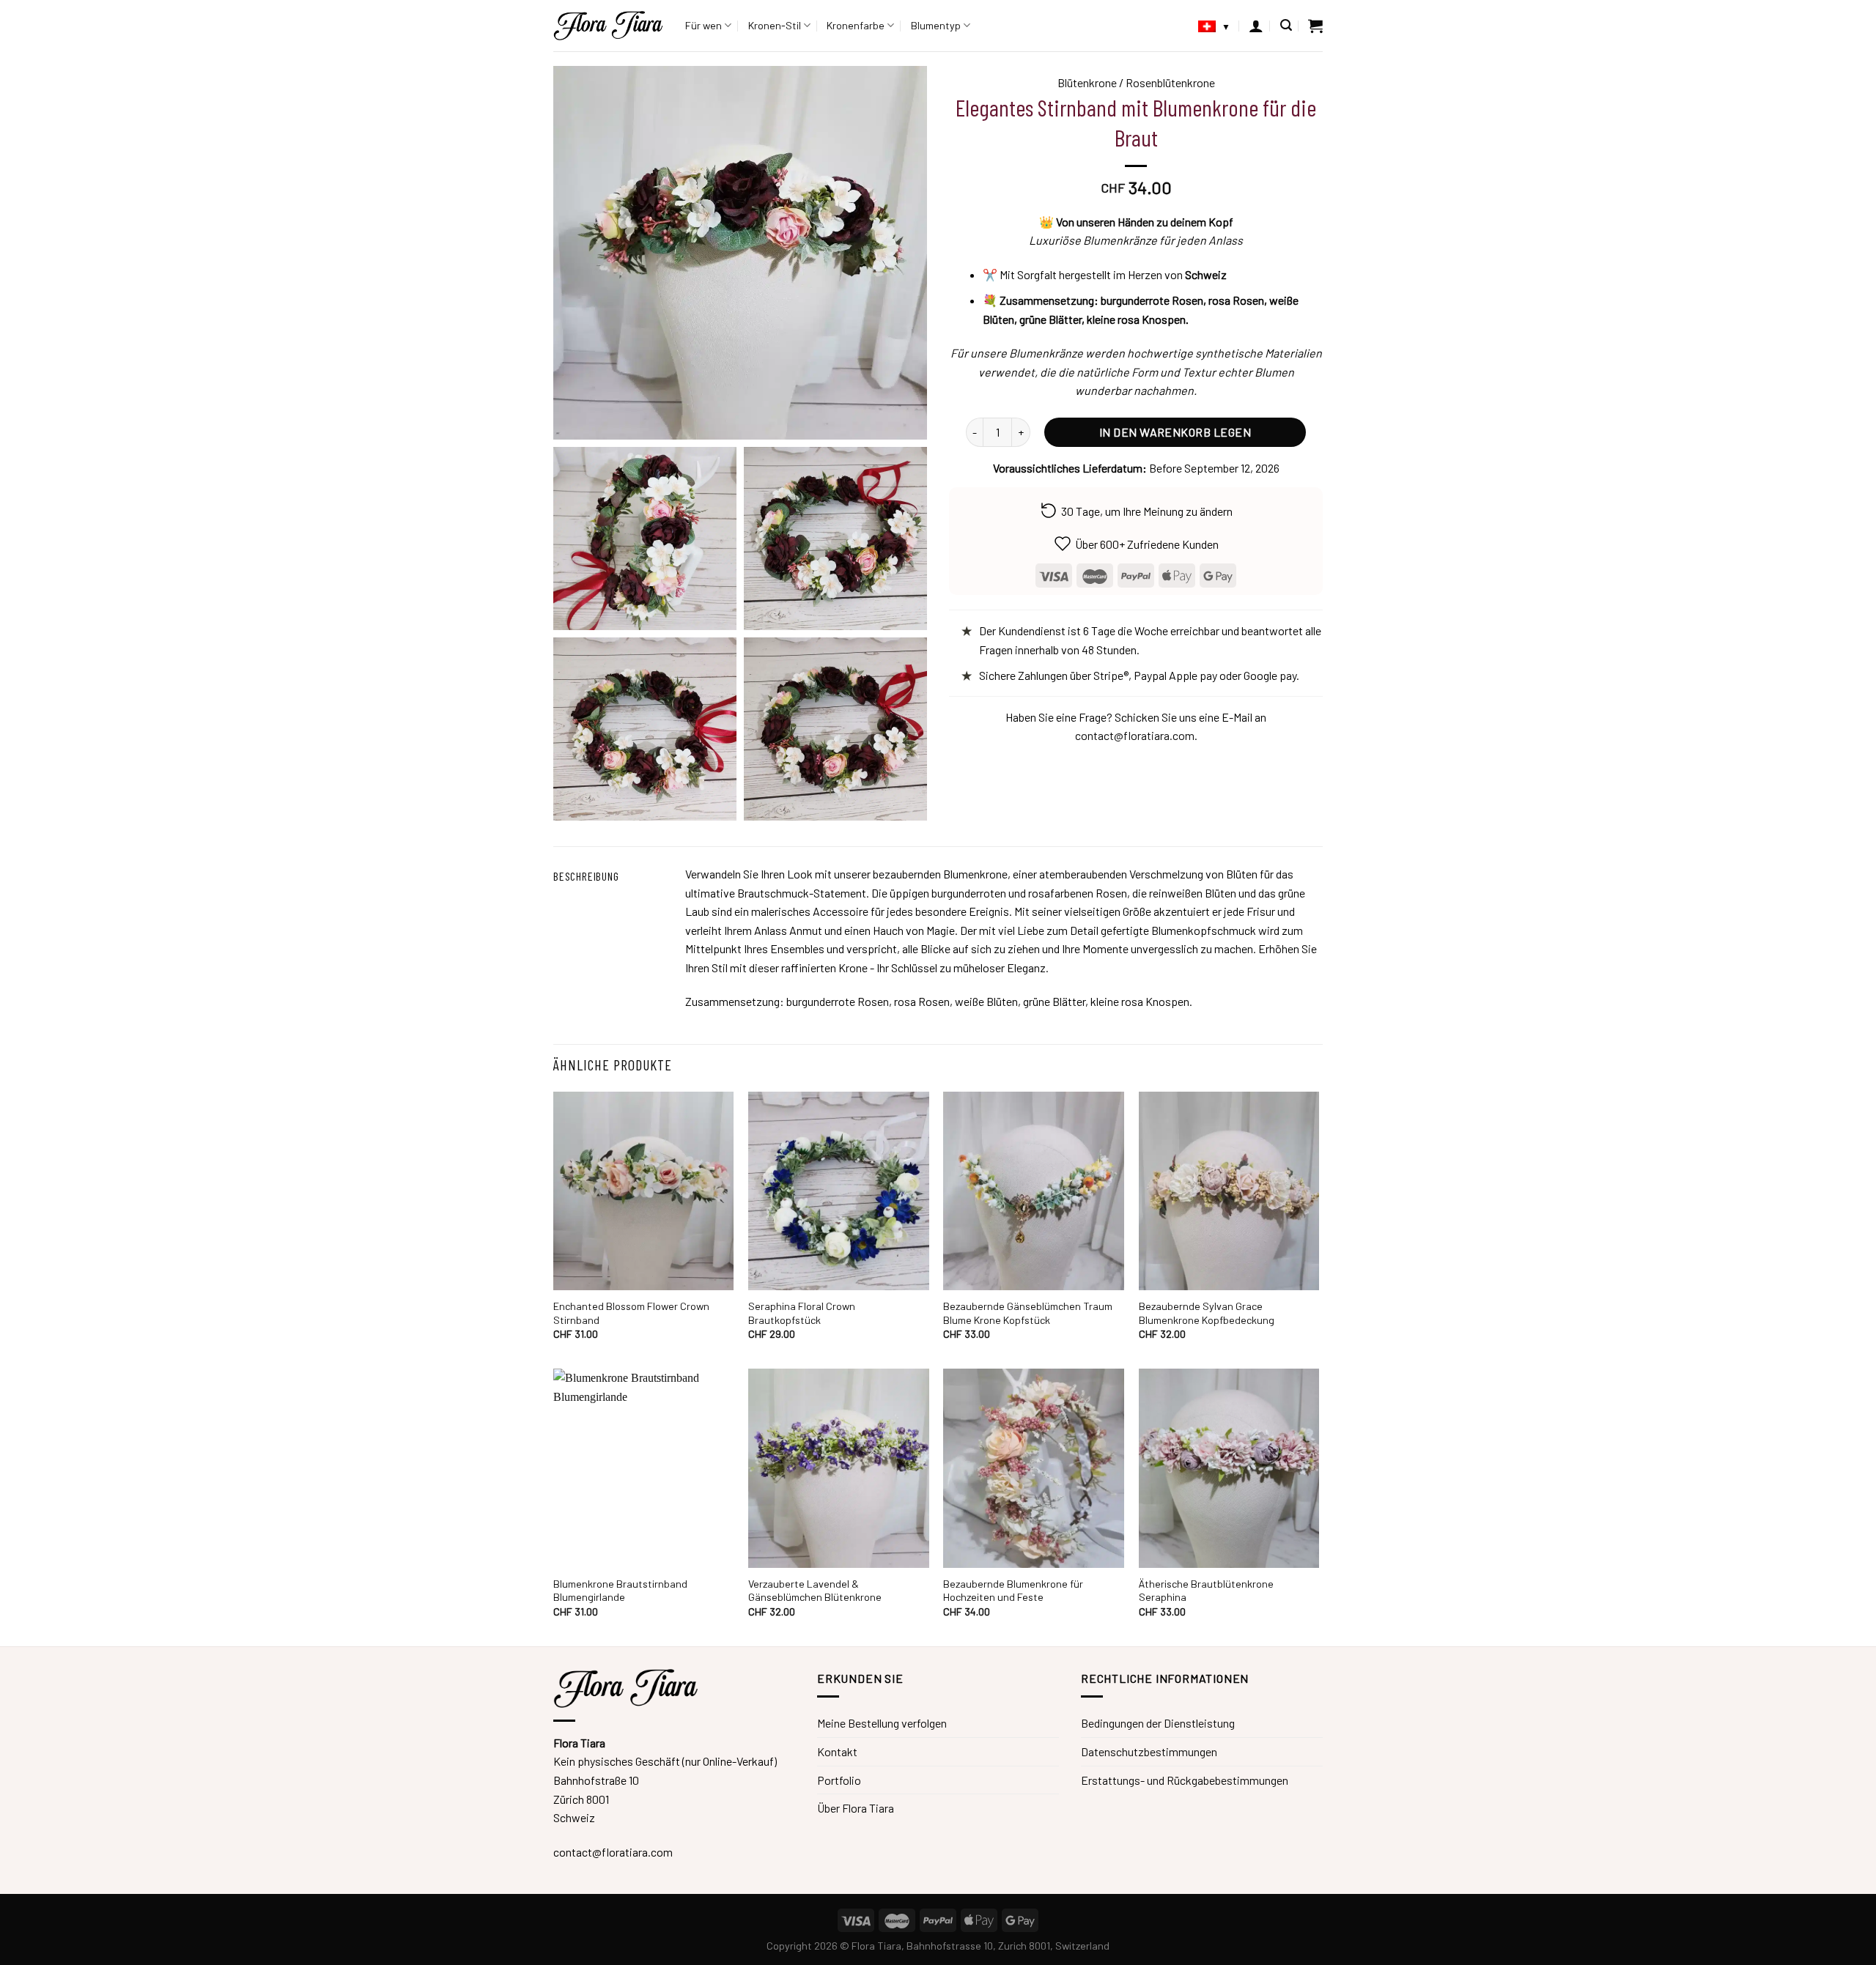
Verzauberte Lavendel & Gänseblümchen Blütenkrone (815, 1591)
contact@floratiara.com (1135, 735)
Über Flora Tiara (856, 1808)
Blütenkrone (1087, 82)
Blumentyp (936, 25)
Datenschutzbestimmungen (1149, 1751)
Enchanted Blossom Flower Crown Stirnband (631, 1313)
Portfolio (839, 1780)
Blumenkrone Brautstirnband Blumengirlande (620, 1591)
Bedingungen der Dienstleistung (1158, 1723)
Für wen (703, 25)
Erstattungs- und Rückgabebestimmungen (1185, 1780)
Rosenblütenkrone (1170, 82)
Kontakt (837, 1751)
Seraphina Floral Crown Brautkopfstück (802, 1313)
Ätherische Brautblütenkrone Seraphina (1206, 1591)
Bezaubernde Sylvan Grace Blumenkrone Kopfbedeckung (1207, 1313)
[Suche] (1286, 25)
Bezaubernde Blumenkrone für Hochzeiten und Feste (1013, 1591)
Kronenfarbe (856, 25)
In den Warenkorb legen (1175, 432)
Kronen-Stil (775, 25)
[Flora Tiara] (608, 26)
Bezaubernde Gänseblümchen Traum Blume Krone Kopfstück (1028, 1313)
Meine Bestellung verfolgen (882, 1723)
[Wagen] (1315, 26)
